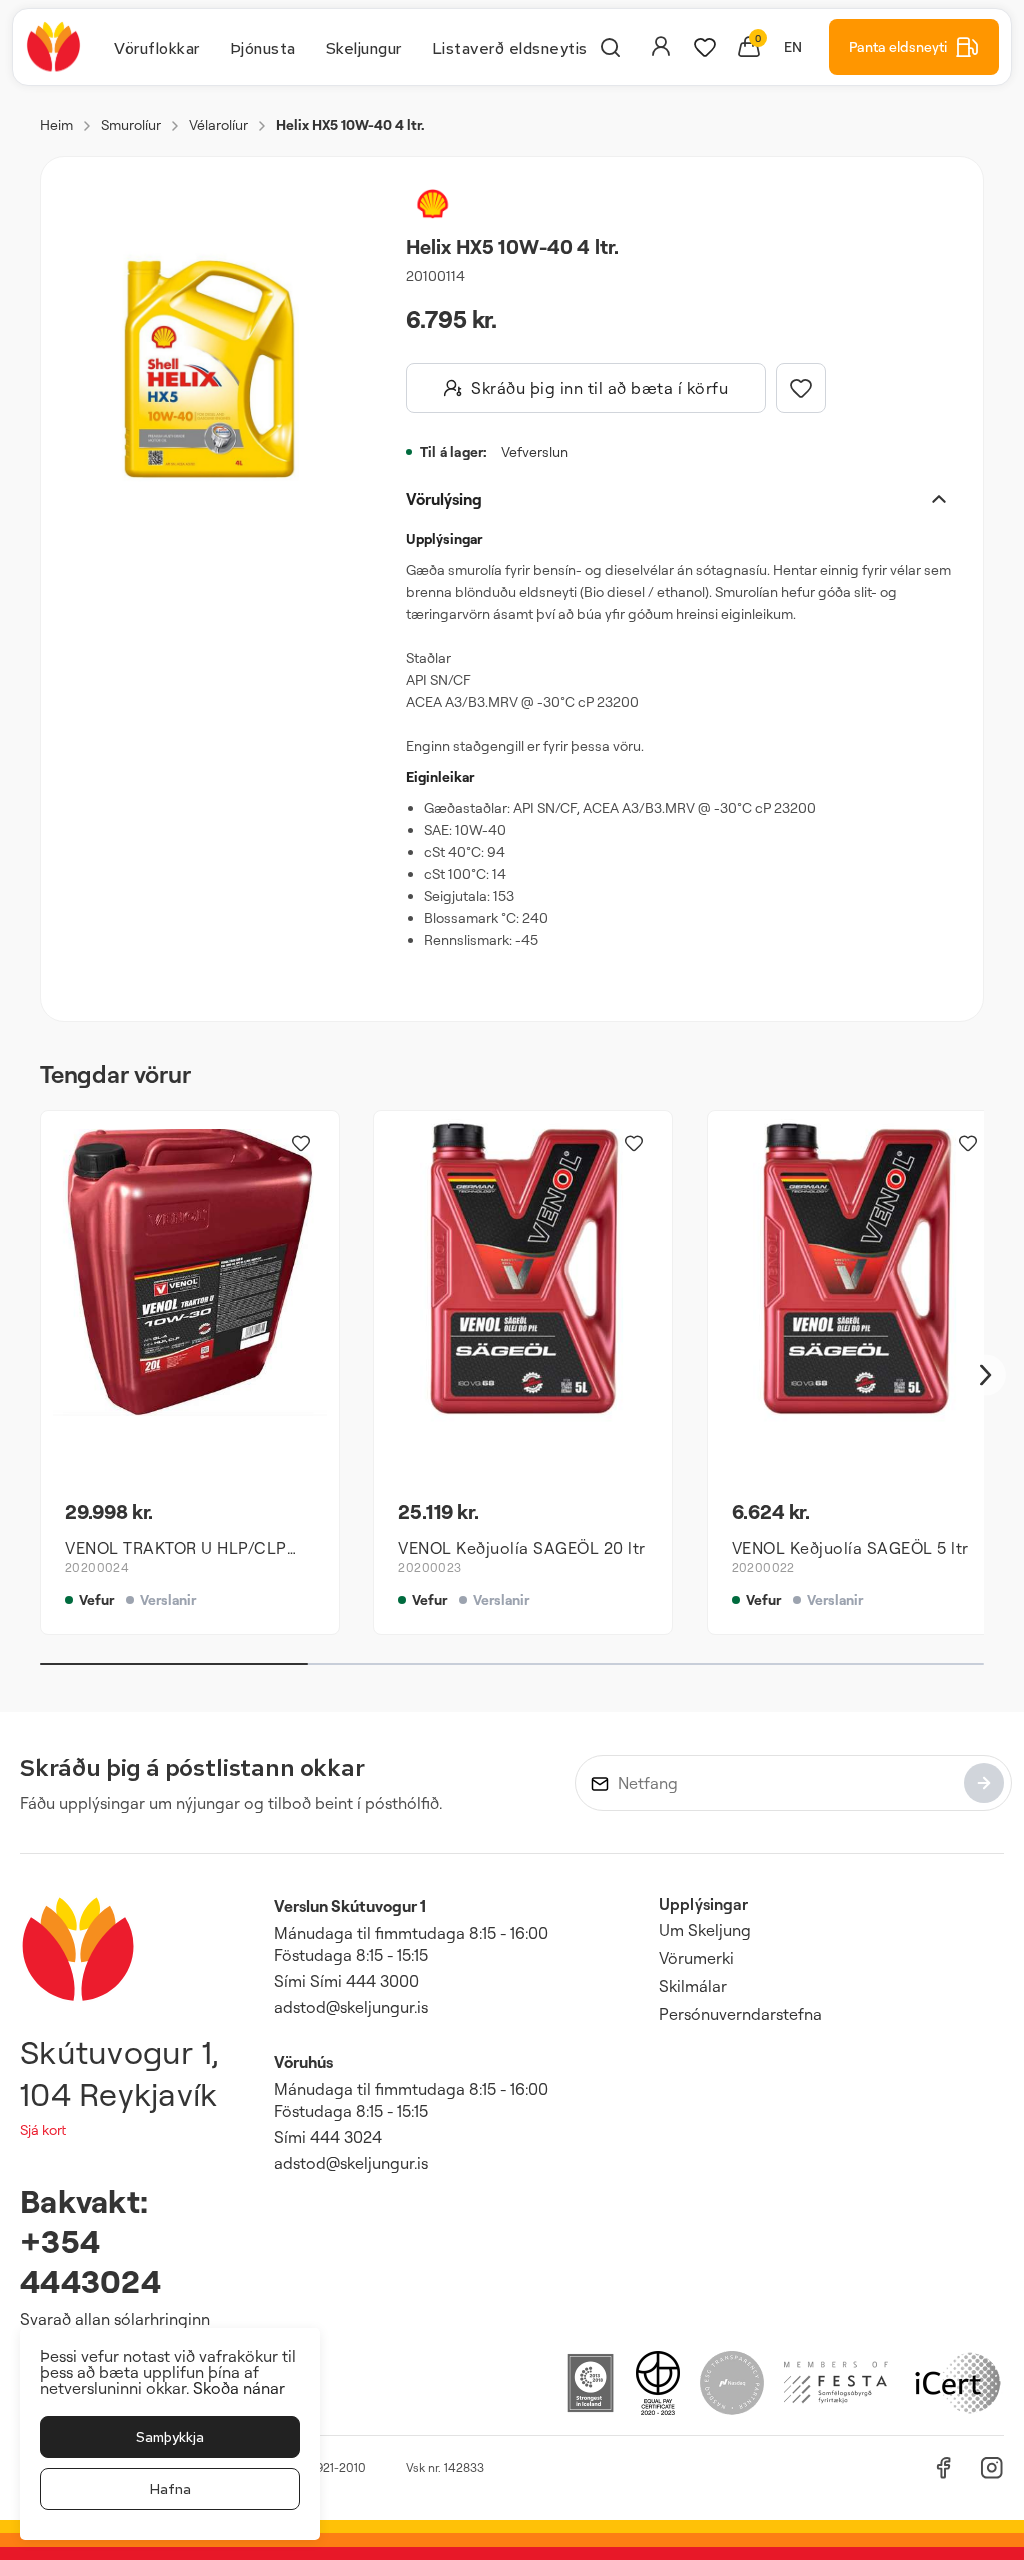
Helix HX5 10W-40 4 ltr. (350, 124)
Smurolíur (131, 124)
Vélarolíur (218, 124)
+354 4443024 (90, 2260)
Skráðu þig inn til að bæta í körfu (599, 388)
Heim (56, 124)
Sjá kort (43, 2129)
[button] (209, 369)
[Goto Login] (705, 47)
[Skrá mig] (984, 1783)
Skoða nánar (239, 2388)
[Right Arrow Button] (986, 1375)
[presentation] (157, 47)
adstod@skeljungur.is (351, 2007)
